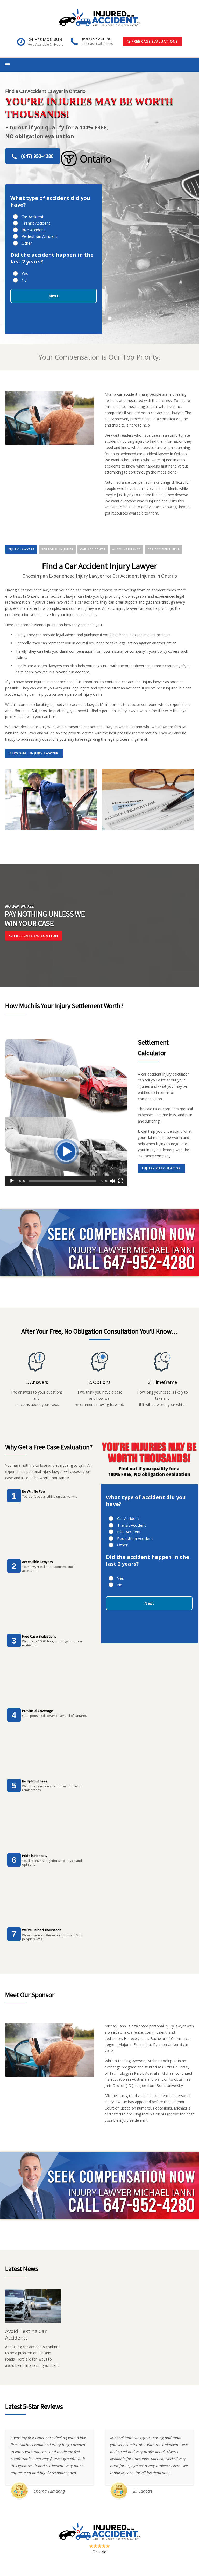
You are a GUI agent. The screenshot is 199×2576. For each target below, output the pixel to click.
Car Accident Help (164, 549)
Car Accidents (93, 549)
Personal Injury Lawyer (34, 753)
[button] (66, 1152)
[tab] (21, 549)
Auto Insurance (126, 549)
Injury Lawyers (21, 549)
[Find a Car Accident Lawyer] (100, 17)
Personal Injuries (57, 549)
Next (54, 296)
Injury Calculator (161, 1168)
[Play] (12, 1181)
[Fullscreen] (121, 1181)
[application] (66, 1152)
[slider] (62, 1181)
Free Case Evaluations (154, 41)
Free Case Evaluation (35, 936)
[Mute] (112, 1181)
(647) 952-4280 (37, 156)
